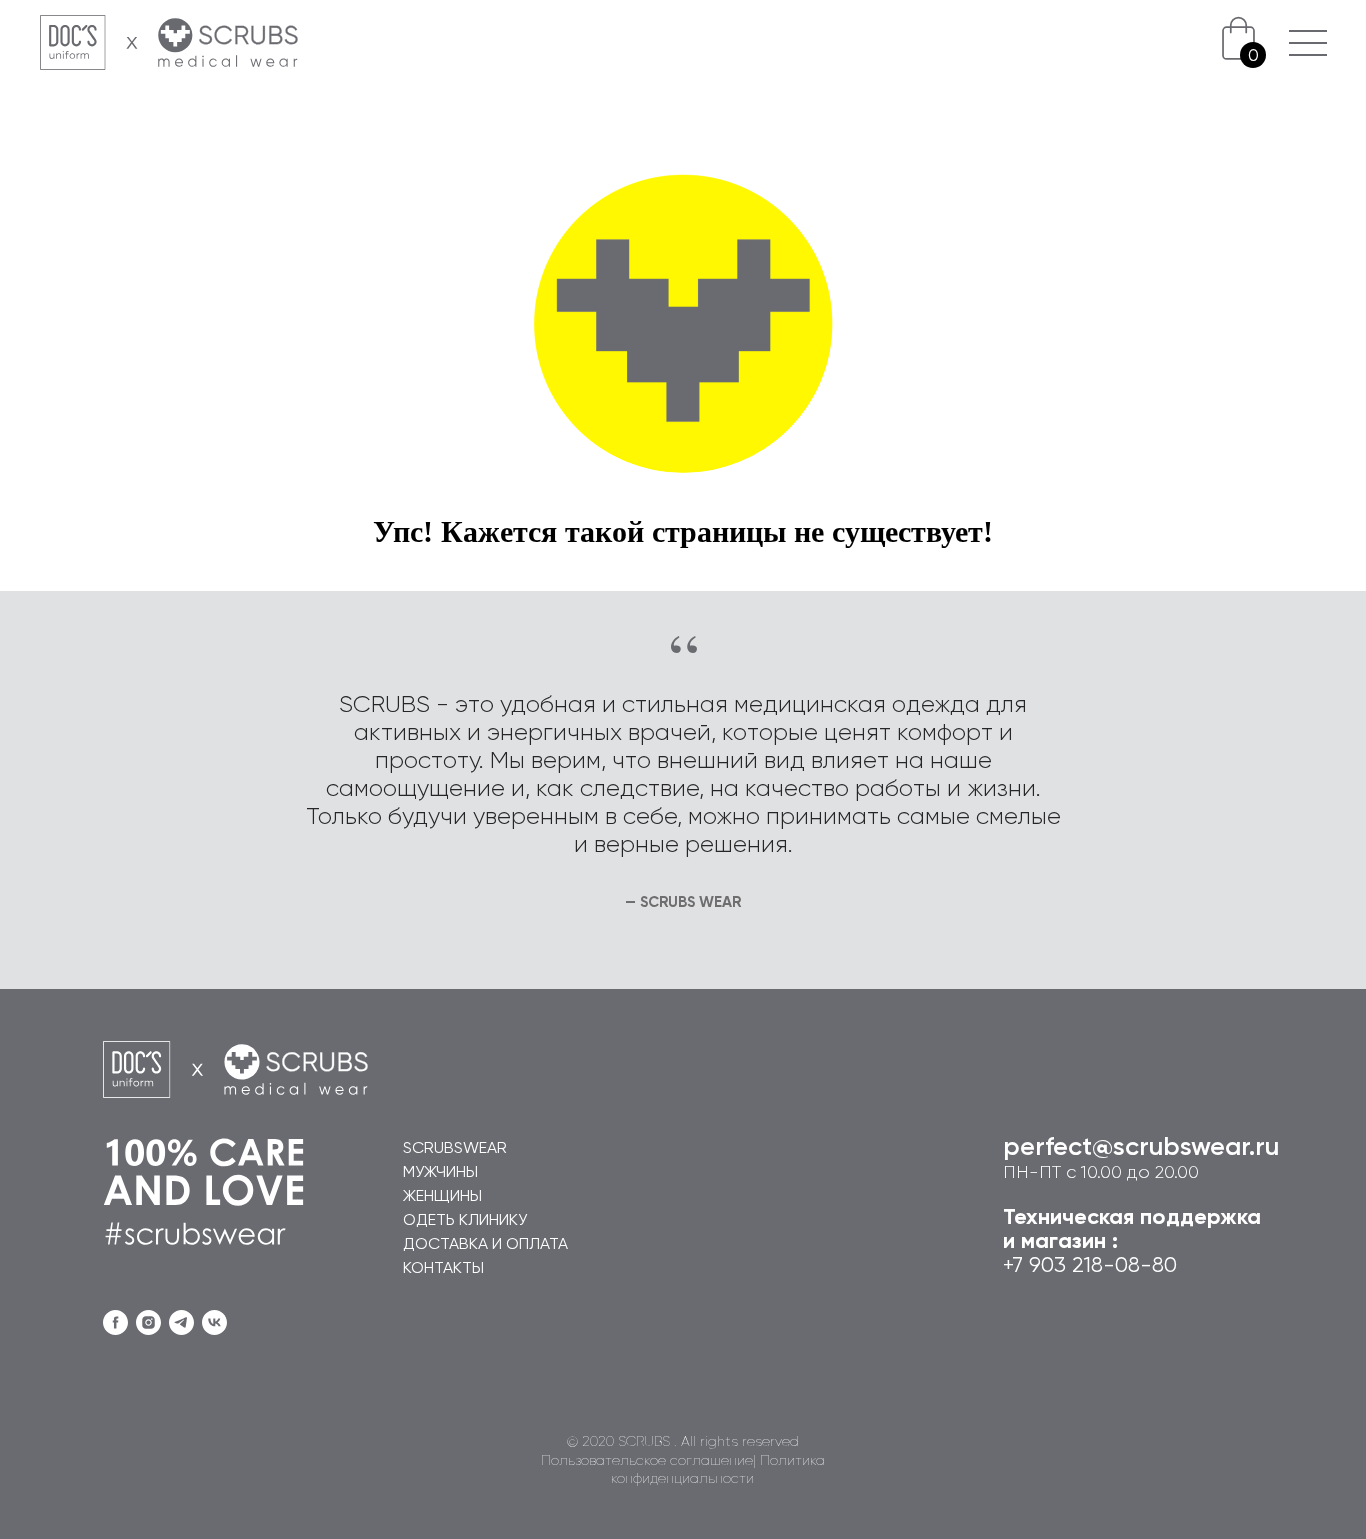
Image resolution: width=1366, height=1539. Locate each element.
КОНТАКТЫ (443, 1269)
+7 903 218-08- (1077, 1266)
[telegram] (181, 1322)
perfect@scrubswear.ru (1141, 1148)
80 (1164, 1266)
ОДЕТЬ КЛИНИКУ (465, 1221)
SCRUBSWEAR (455, 1149)
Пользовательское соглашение (647, 1461)
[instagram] (148, 1322)
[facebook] (115, 1322)
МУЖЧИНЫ (440, 1173)
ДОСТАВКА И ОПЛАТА (485, 1245)
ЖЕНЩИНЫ (442, 1197)
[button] (1308, 31)
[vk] (214, 1322)
